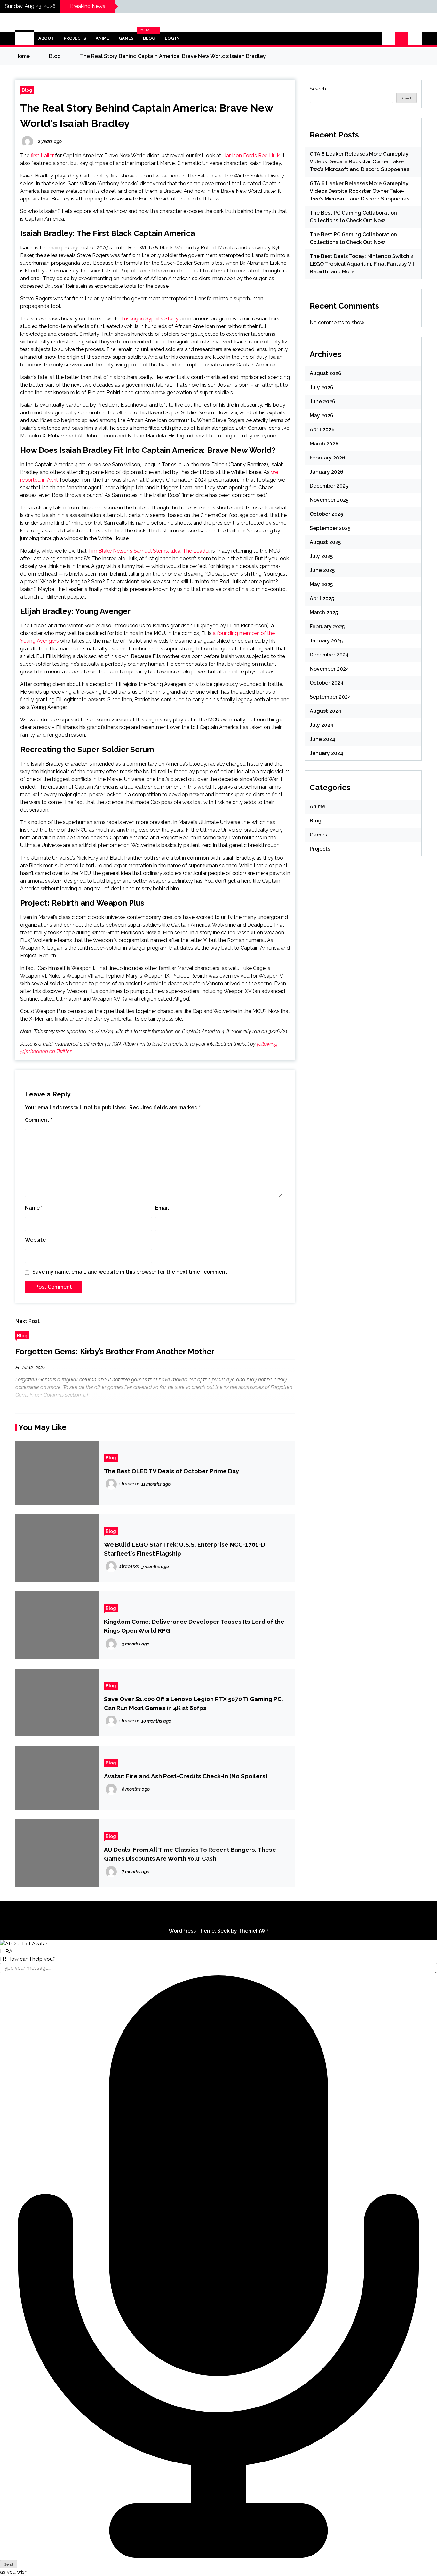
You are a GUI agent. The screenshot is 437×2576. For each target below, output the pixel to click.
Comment (39, 1120)
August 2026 (326, 373)
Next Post (28, 1321)
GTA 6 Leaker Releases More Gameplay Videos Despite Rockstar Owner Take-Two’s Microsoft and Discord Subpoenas (359, 162)
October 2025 (326, 514)
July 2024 (322, 725)
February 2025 (327, 627)
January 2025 (326, 641)
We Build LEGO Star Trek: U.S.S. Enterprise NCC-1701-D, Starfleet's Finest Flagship (185, 1549)
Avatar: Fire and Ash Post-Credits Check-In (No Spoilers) (186, 1776)
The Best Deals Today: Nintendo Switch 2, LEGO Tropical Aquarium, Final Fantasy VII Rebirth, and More (362, 264)
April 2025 (322, 598)
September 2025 (330, 528)
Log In (172, 38)
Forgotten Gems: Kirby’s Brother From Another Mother (115, 1351)
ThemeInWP (254, 1931)
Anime (102, 38)
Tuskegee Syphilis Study (150, 319)
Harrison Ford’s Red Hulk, (251, 156)
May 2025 (321, 584)
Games (126, 38)
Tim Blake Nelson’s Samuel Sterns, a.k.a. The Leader (149, 551)
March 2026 (324, 444)
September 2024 (330, 697)
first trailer (42, 156)
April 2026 (322, 430)
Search (318, 89)
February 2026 (327, 458)
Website (35, 1240)
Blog (148, 38)
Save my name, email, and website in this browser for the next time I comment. (131, 1272)
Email (163, 1208)
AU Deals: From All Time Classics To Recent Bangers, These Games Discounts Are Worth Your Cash (190, 1854)
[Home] (24, 38)
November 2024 (329, 669)
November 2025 (329, 500)
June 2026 (322, 401)
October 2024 (327, 683)
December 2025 (329, 486)
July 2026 (322, 387)
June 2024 (322, 739)
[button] (389, 38)
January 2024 (326, 753)
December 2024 (329, 655)
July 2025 (321, 556)
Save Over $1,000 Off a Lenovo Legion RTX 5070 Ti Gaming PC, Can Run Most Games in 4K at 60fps (194, 1703)
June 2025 (322, 570)
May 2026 (322, 416)
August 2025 (325, 542)
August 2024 (326, 711)
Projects (75, 38)
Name (34, 1208)
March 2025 (324, 613)
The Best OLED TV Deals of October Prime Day (171, 1471)
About (46, 38)
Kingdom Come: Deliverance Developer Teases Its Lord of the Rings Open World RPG (194, 1626)
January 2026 (326, 472)
